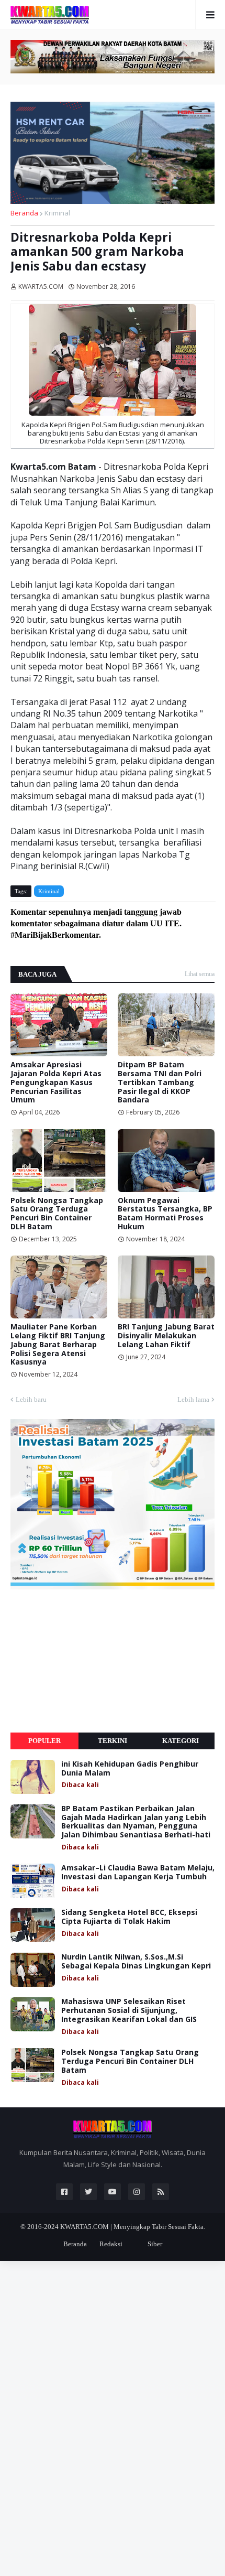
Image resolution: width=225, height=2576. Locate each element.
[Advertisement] (89, 1661)
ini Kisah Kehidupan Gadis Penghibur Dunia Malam (130, 1769)
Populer (44, 1741)
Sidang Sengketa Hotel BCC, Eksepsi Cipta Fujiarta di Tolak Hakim (129, 1917)
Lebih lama (193, 1399)
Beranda (24, 213)
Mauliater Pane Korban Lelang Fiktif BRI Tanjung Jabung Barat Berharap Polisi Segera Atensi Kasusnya (58, 1345)
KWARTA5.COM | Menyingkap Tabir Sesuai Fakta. (133, 2227)
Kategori (181, 1741)
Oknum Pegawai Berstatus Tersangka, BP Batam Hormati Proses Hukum (165, 1214)
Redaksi (111, 2244)
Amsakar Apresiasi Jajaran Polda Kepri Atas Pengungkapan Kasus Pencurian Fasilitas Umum (56, 1083)
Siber (155, 2244)
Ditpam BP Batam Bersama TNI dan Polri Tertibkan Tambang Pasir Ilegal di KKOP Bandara (160, 1083)
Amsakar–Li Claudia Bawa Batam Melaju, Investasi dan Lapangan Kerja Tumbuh (138, 1873)
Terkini (113, 1741)
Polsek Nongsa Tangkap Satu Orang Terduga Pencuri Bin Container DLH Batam (57, 1214)
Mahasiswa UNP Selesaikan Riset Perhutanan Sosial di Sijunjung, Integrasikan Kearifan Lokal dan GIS (129, 2010)
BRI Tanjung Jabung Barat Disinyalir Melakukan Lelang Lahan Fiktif (166, 1336)
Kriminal (57, 213)
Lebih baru (31, 1399)
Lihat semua (200, 974)
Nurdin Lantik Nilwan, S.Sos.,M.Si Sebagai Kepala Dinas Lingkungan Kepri (136, 1962)
